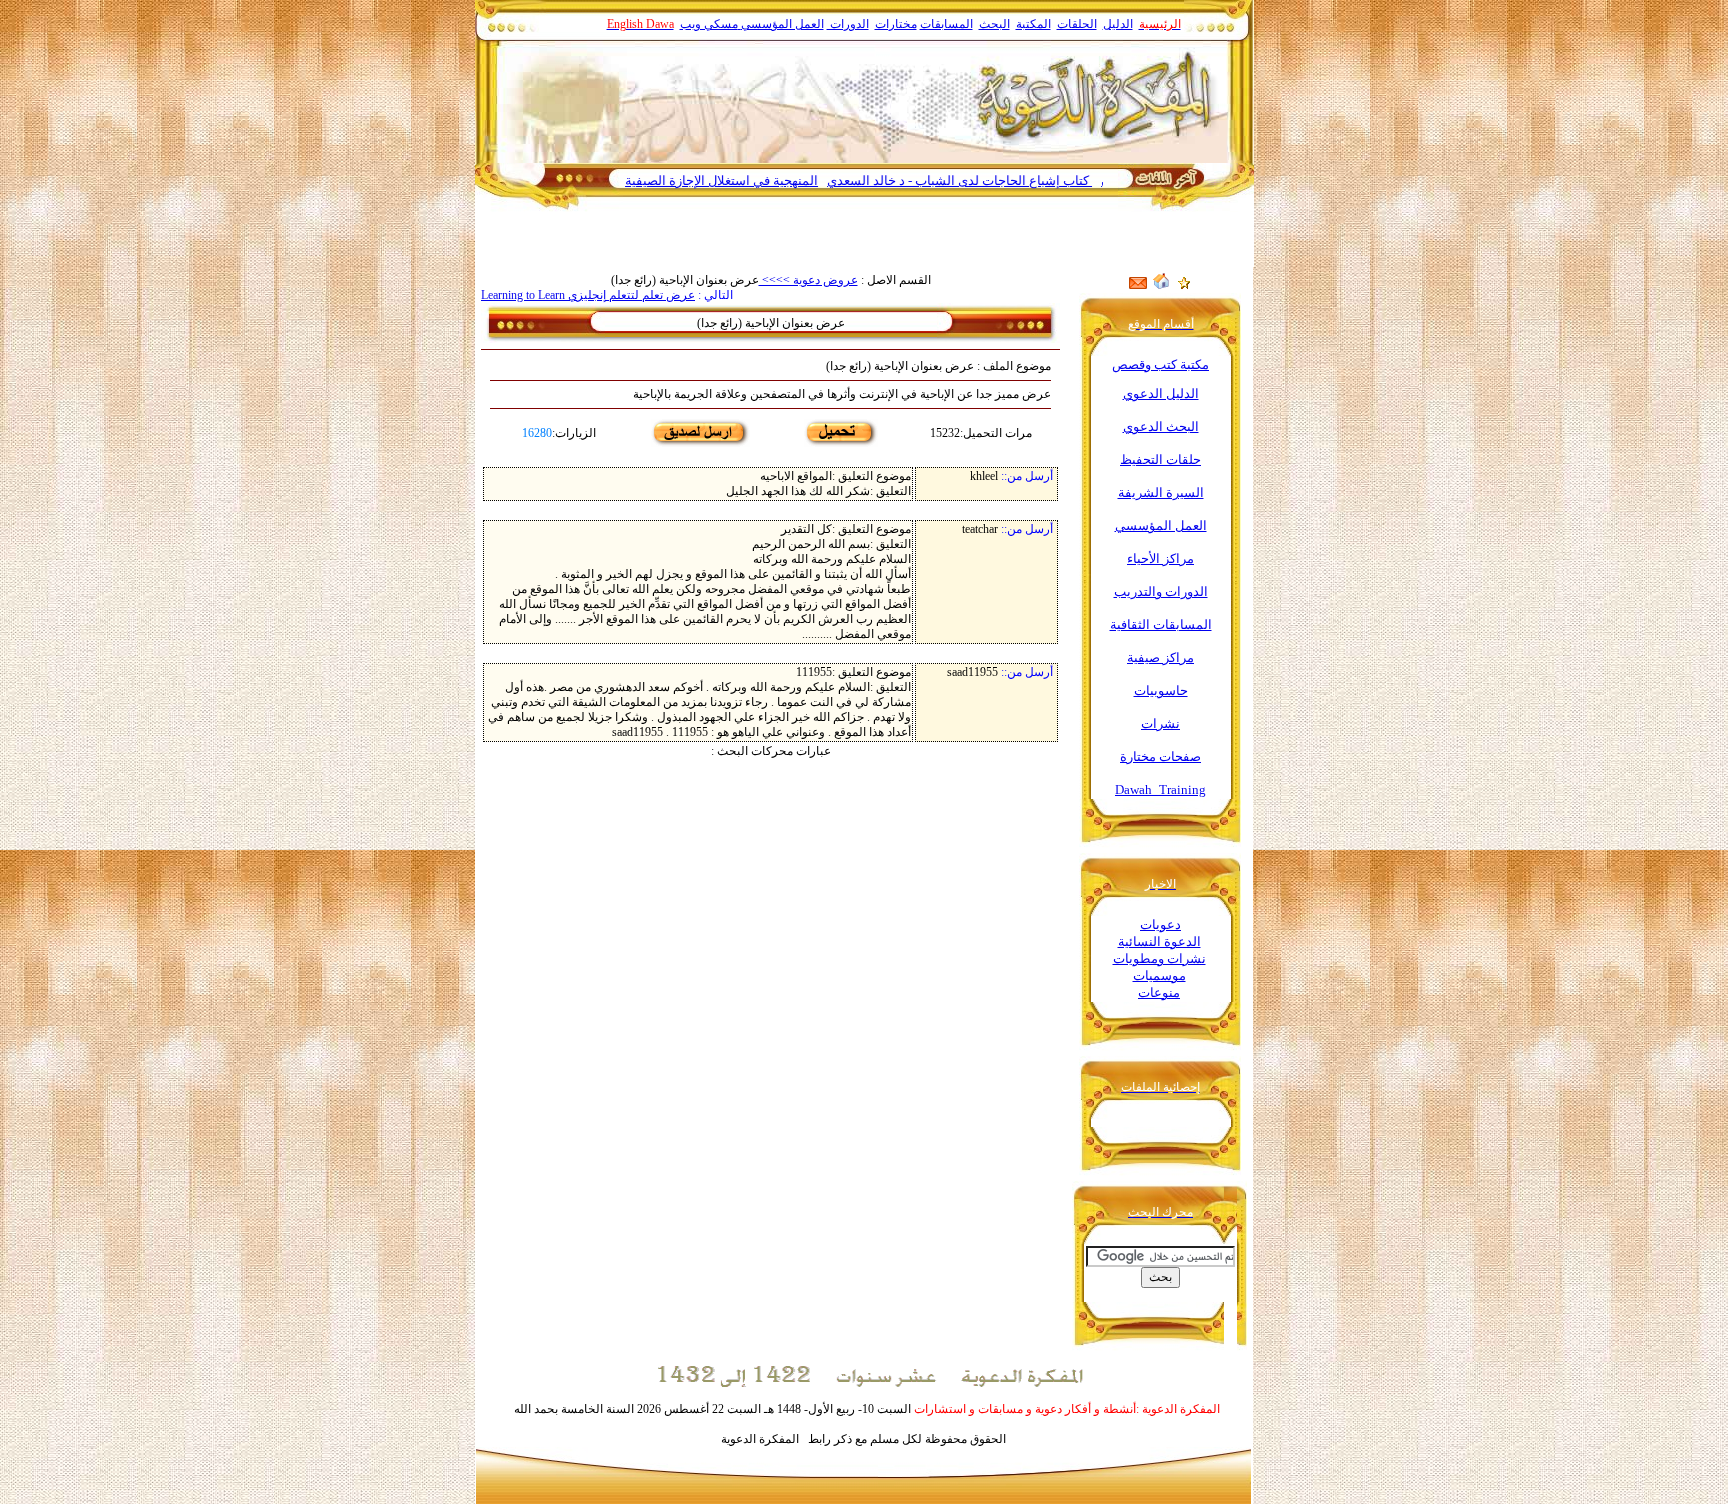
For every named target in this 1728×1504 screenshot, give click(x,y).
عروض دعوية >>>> (808, 280)
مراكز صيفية (1160, 657)
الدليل (1118, 24)
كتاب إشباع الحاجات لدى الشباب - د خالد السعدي (1002, 180)
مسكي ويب (709, 24)
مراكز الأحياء (1160, 558)
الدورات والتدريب (1161, 591)
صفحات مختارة (1160, 756)
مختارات (896, 24)
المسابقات (946, 24)
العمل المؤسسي (782, 24)
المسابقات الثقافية (1161, 624)
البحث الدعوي (1161, 426)
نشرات (1160, 723)
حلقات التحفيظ (1160, 459)
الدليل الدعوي (1161, 393)
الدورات (848, 24)
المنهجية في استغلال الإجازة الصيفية (764, 180)
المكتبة (1033, 24)
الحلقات (1077, 24)
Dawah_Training (1160, 789)
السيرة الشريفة (1161, 492)
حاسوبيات (1161, 690)
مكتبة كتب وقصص (1160, 364)
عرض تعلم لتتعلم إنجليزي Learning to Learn (588, 295)
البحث (994, 24)
